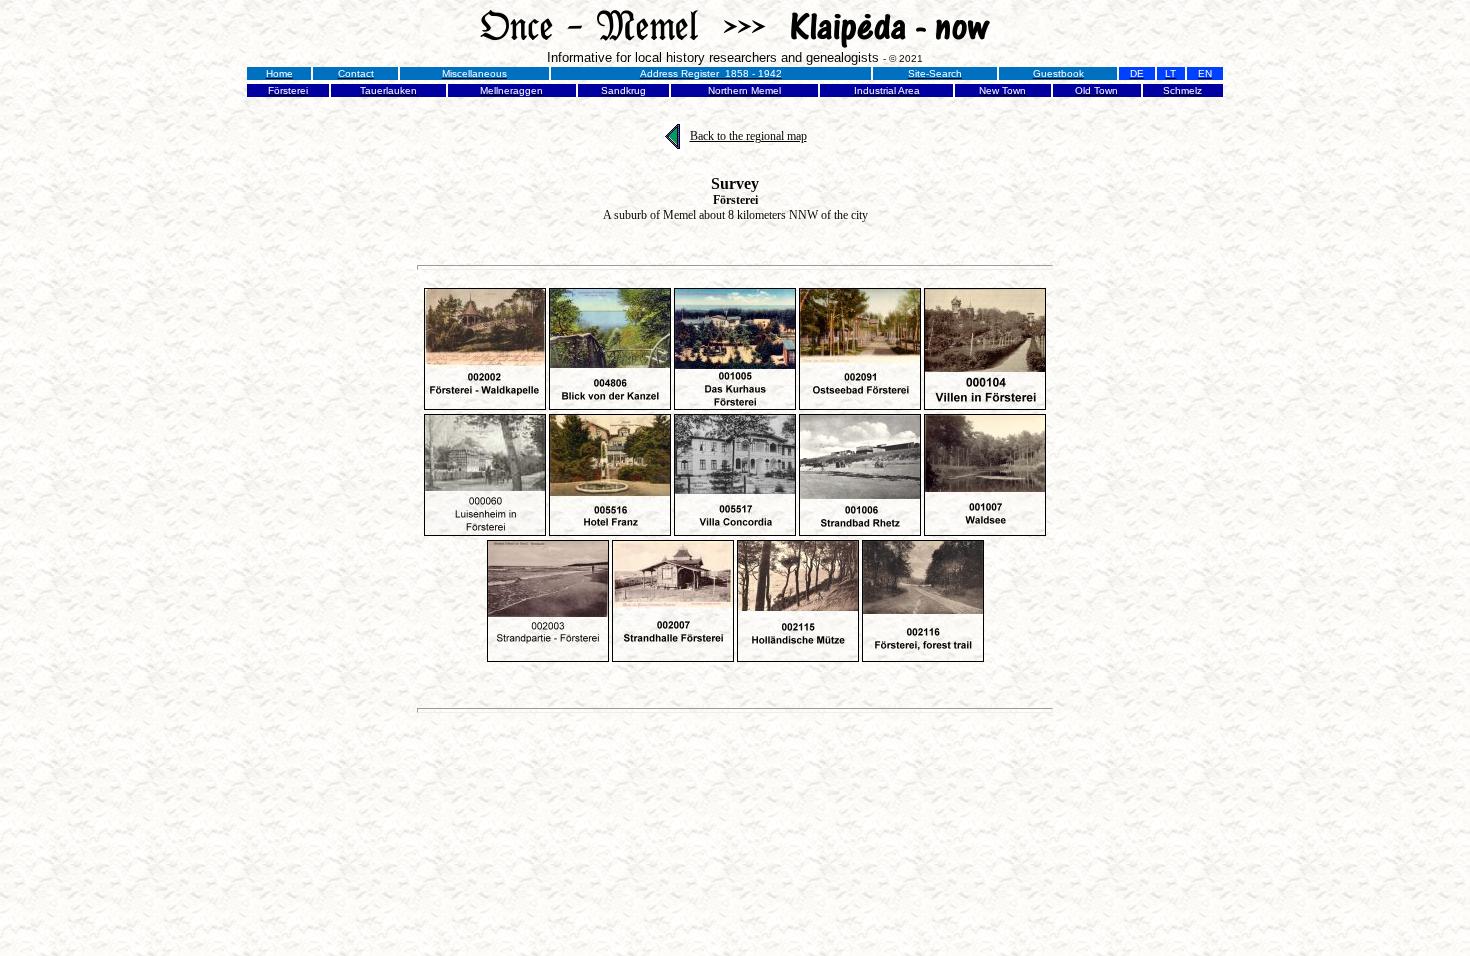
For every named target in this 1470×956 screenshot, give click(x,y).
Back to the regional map (748, 136)
